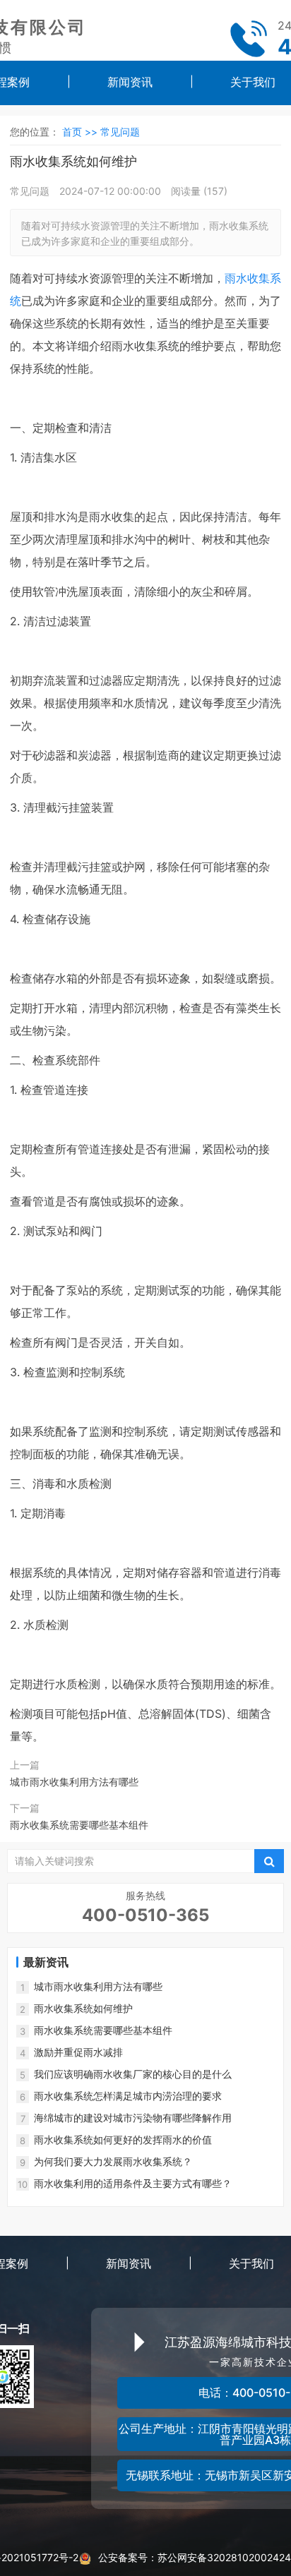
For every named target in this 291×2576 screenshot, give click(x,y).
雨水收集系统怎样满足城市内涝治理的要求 (128, 2096)
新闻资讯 (130, 82)
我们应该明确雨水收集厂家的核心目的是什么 (133, 2074)
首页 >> (81, 132)
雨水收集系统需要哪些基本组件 (79, 1825)
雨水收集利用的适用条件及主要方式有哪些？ (133, 2183)
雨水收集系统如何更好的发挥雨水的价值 (123, 2139)
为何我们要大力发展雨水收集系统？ (113, 2161)
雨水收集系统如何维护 (83, 2008)
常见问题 (120, 132)
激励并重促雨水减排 (78, 2052)
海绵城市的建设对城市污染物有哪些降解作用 (133, 2118)
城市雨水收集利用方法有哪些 (74, 1782)
